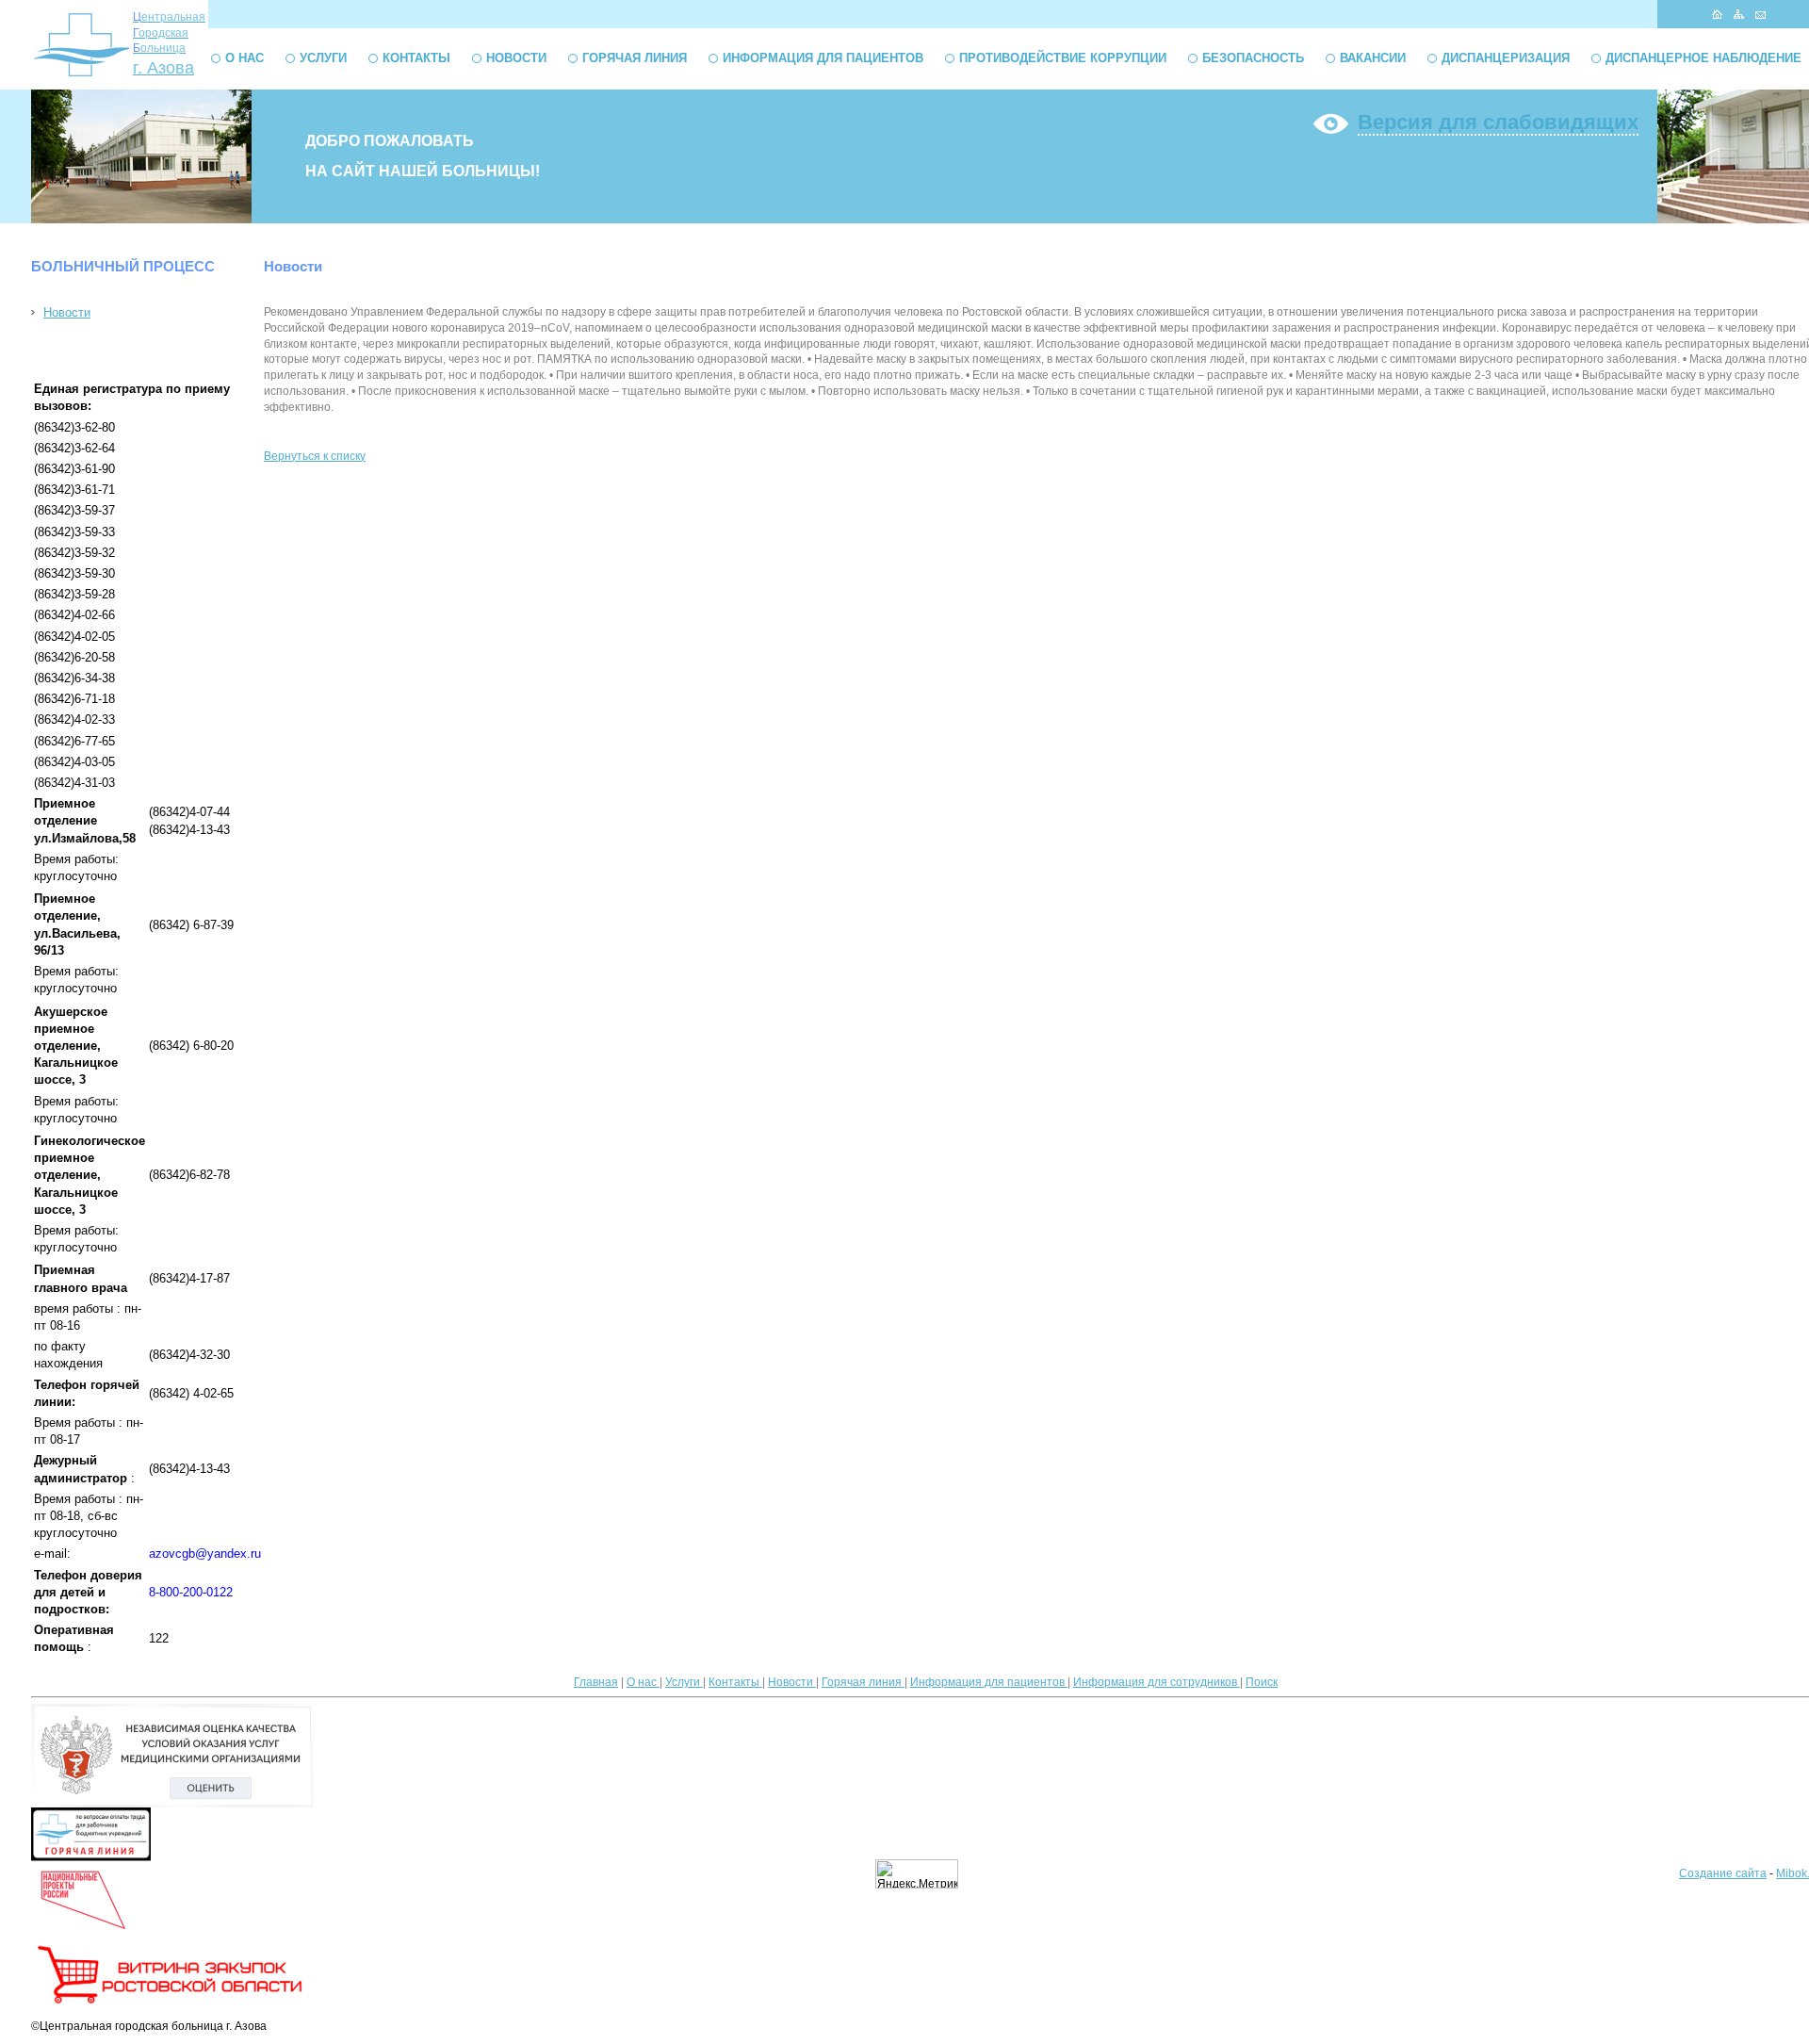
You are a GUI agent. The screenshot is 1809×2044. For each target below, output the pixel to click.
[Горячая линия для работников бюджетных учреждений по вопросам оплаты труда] (91, 1857)
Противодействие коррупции (1063, 58)
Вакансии (1373, 58)
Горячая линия (635, 58)
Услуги (323, 58)
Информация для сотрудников (1157, 1682)
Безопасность (1253, 58)
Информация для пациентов (823, 58)
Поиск (1262, 1682)
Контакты (416, 58)
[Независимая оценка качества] (172, 1804)
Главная (596, 1682)
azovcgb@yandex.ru (205, 1553)
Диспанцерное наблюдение (1703, 58)
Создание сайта (1723, 1873)
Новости (516, 58)
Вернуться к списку (315, 456)
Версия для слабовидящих (1498, 122)
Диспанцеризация (1506, 58)
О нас (244, 58)
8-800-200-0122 (191, 1592)
